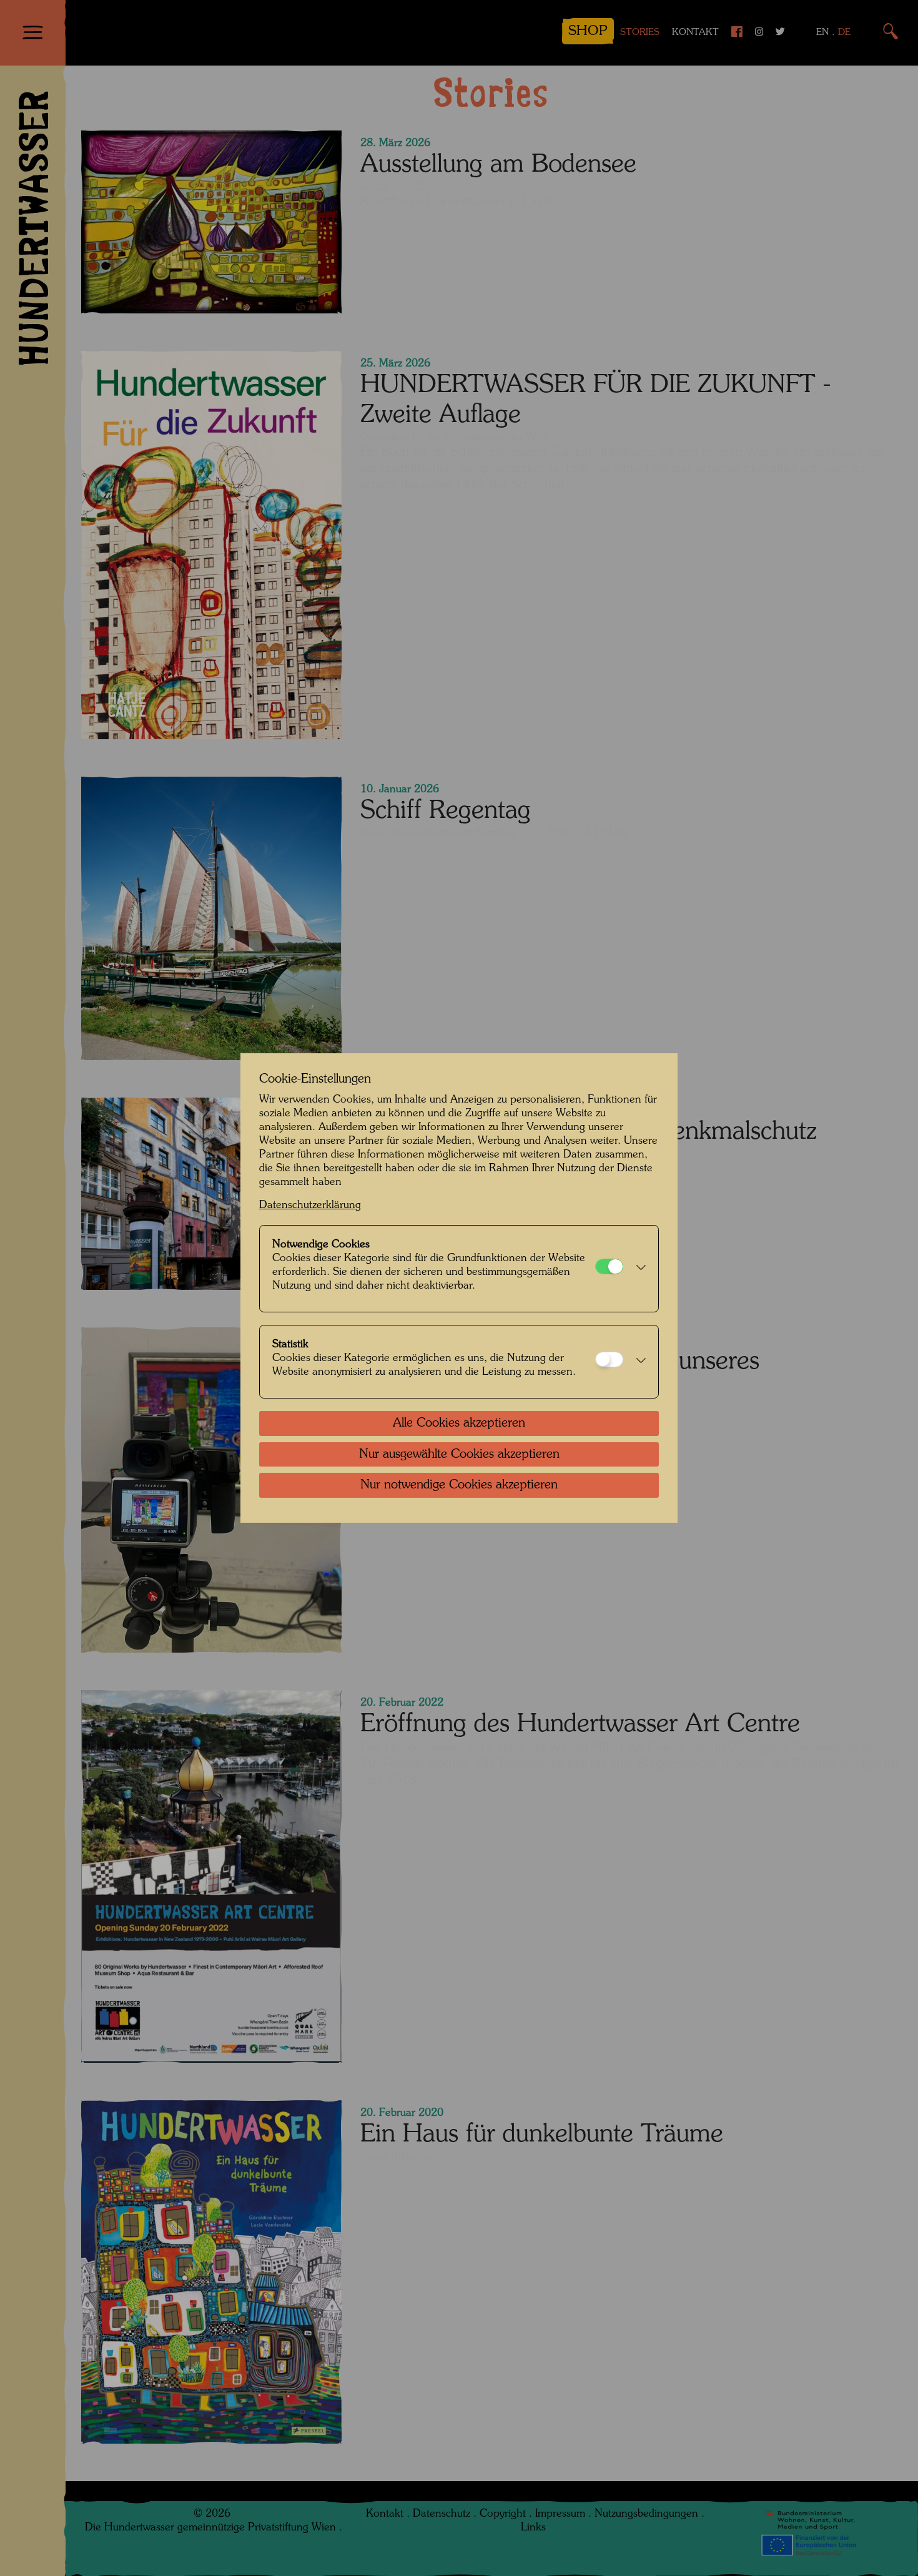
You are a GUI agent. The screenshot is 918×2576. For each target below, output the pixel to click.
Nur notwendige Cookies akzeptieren (459, 1485)
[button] (638, 1269)
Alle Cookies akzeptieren (459, 1423)
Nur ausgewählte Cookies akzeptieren (459, 1455)
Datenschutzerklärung (310, 1205)
